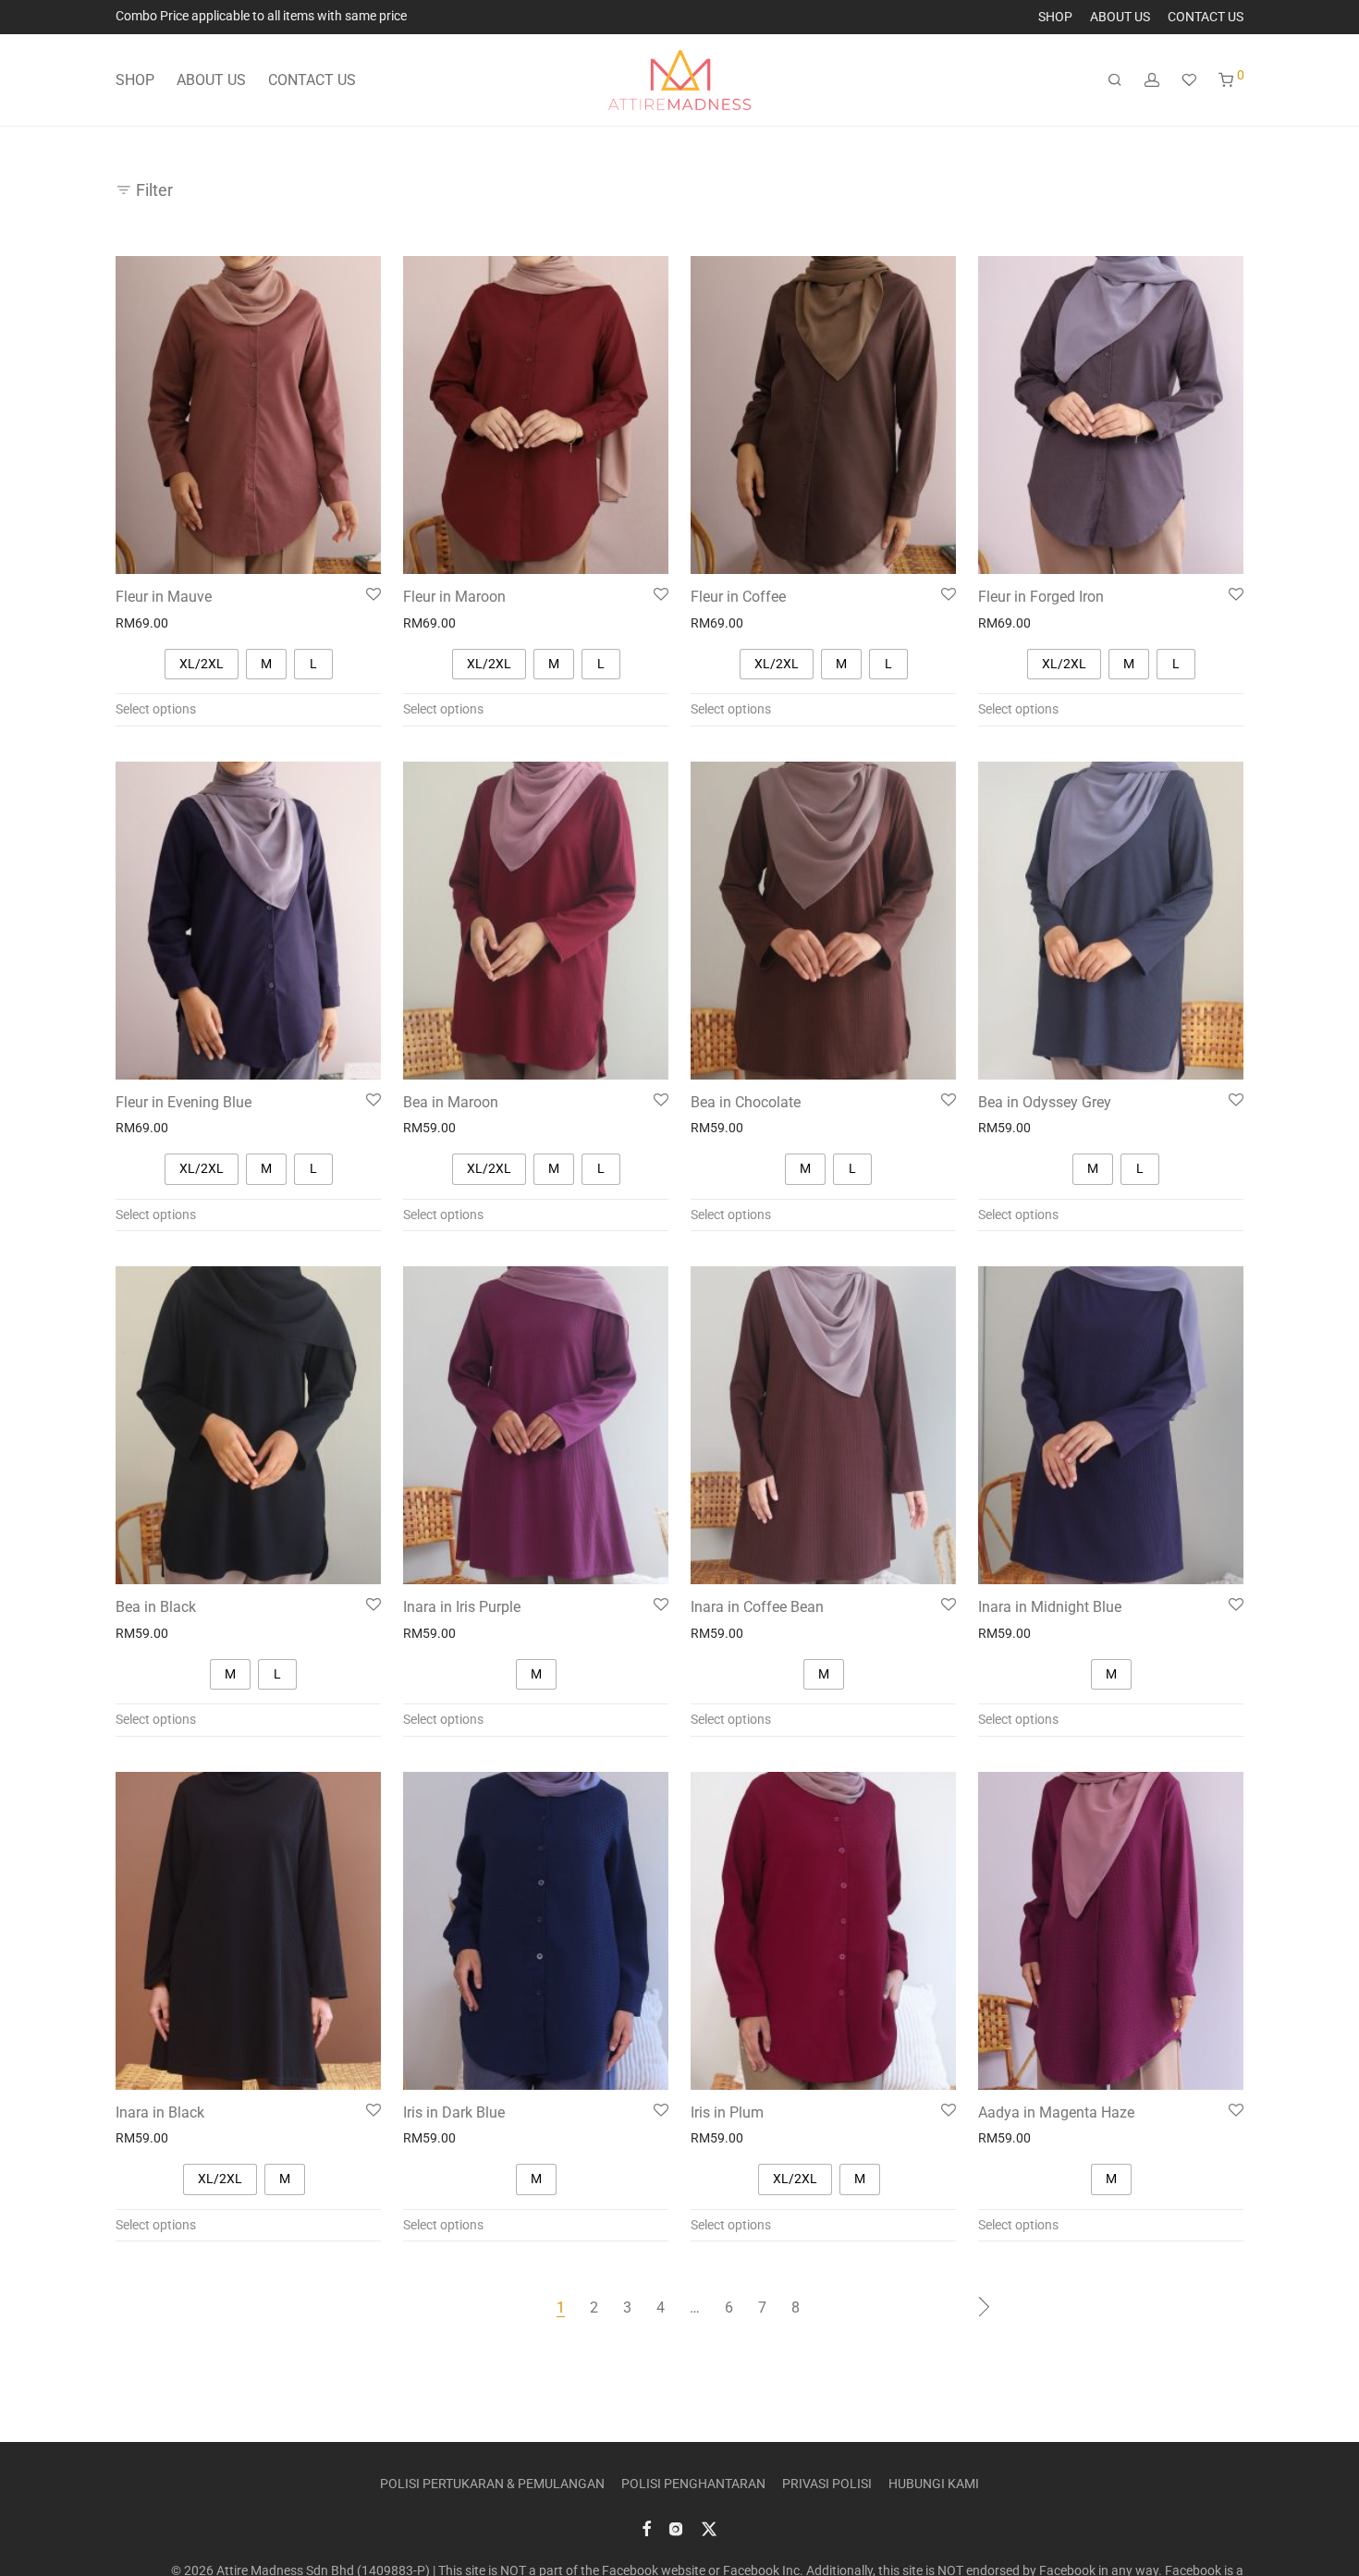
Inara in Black (160, 2112)
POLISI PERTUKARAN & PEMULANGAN (492, 2484)
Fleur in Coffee (738, 597)
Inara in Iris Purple (462, 1607)
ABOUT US (1120, 17)
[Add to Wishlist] (373, 595)
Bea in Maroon (451, 1102)
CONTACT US (1206, 17)
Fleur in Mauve (164, 597)
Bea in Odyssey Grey (1045, 1102)
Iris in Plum (727, 2112)
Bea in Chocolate (746, 1102)
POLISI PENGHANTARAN (693, 2484)
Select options (156, 709)
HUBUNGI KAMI (934, 2484)
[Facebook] (646, 2528)
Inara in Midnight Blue (1050, 1607)
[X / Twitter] (709, 2528)
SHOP (1055, 17)
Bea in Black (156, 1607)
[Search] (1115, 80)
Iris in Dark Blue (454, 2112)
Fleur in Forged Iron (1041, 597)
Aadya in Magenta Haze (1056, 2112)
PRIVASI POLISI (827, 2484)
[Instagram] (676, 2528)
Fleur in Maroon (454, 597)
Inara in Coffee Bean (757, 1607)
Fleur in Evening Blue (184, 1102)
